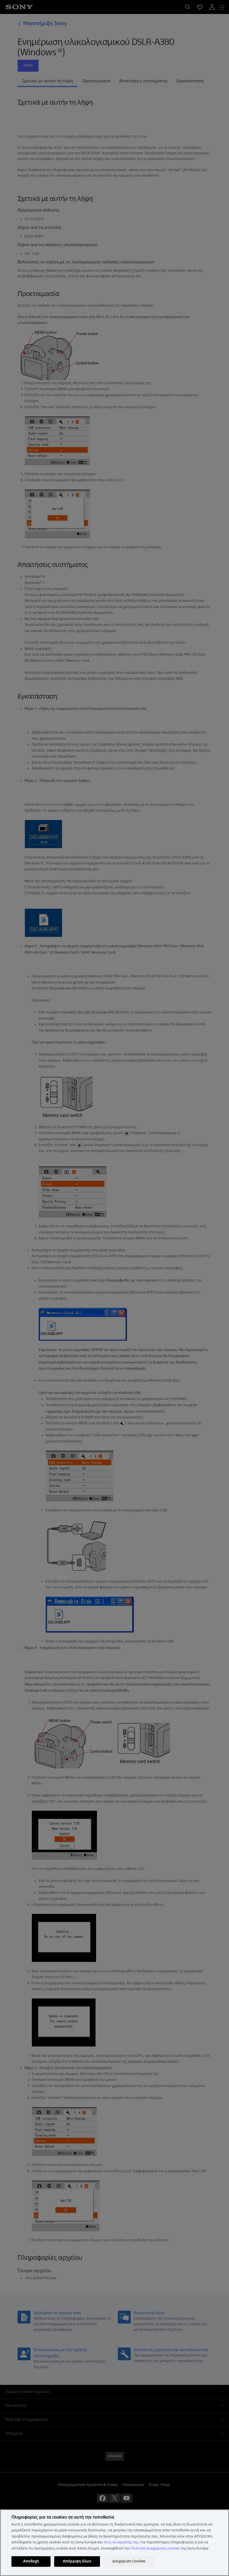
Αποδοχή (31, 2561)
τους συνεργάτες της (121, 2542)
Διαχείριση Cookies (129, 2561)
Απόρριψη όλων (77, 2561)
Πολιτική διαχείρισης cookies (155, 2548)
